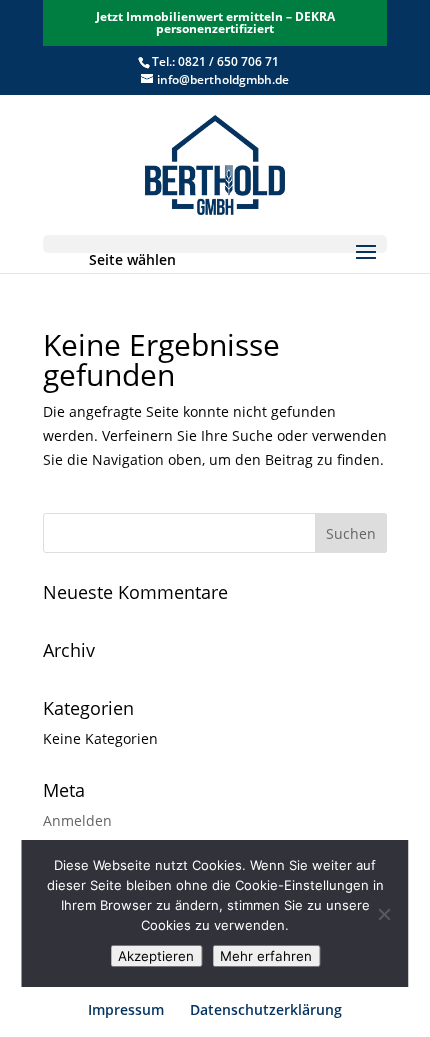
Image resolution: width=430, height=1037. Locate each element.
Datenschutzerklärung (266, 1009)
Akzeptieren (156, 956)
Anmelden (77, 820)
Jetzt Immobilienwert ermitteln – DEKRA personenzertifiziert (215, 22)
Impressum (126, 1009)
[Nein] (384, 914)
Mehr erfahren (266, 956)
